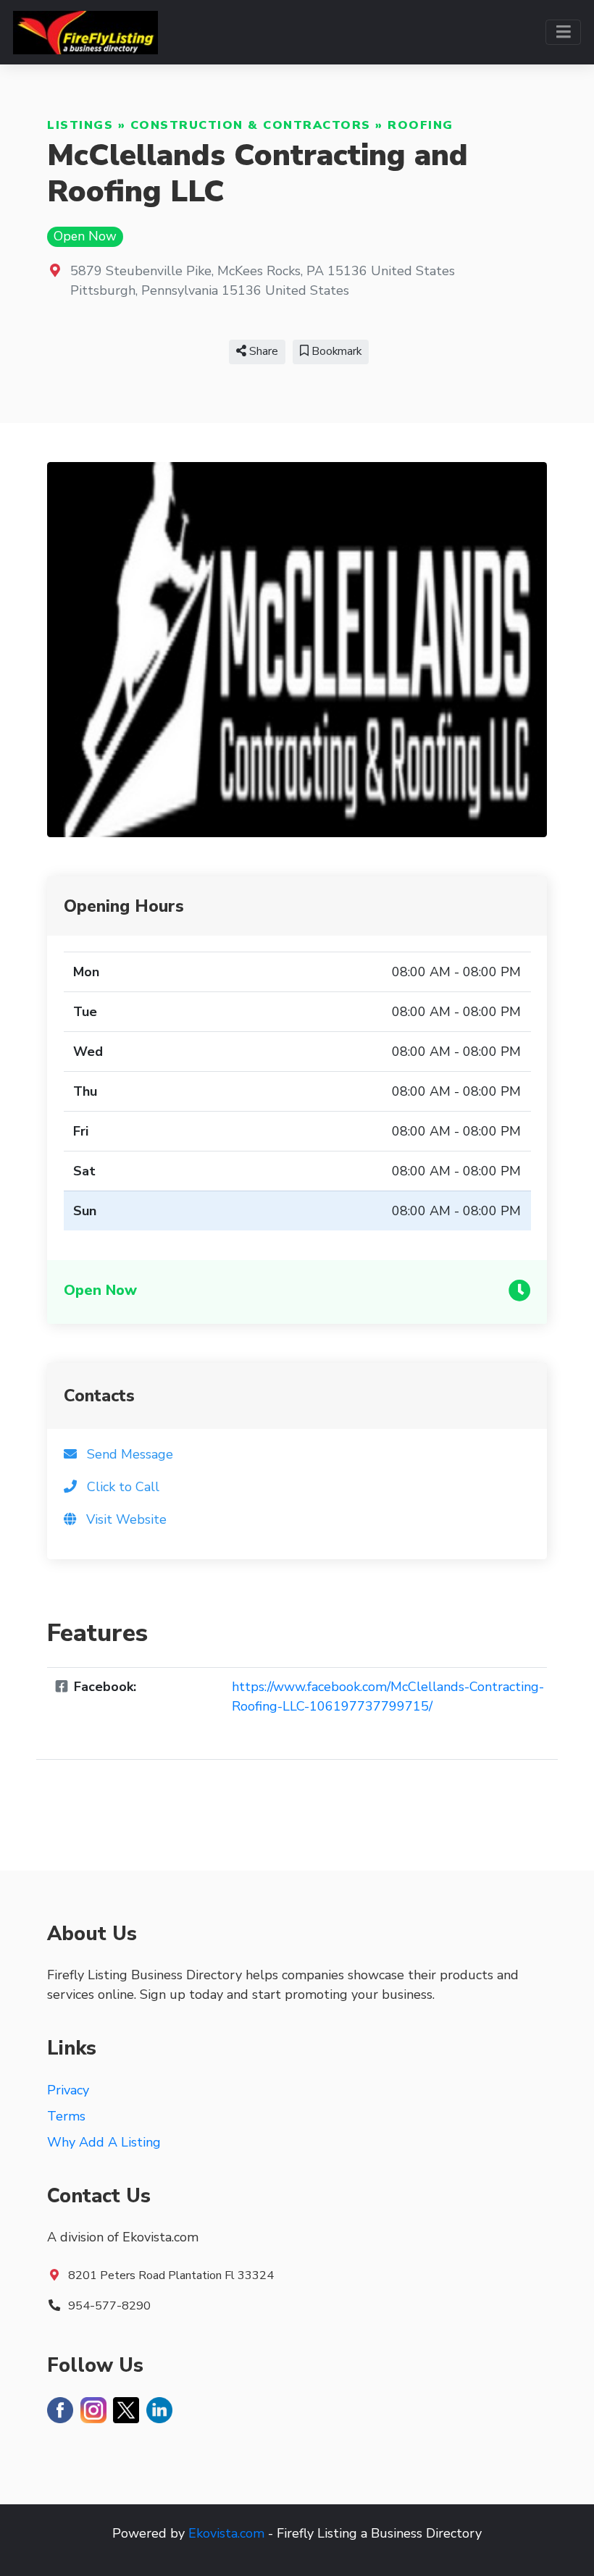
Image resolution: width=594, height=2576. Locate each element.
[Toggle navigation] (563, 32)
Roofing (421, 125)
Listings (80, 125)
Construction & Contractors (251, 125)
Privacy (68, 2090)
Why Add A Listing (104, 2142)
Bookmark (335, 351)
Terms (66, 2116)
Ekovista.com (226, 2533)
